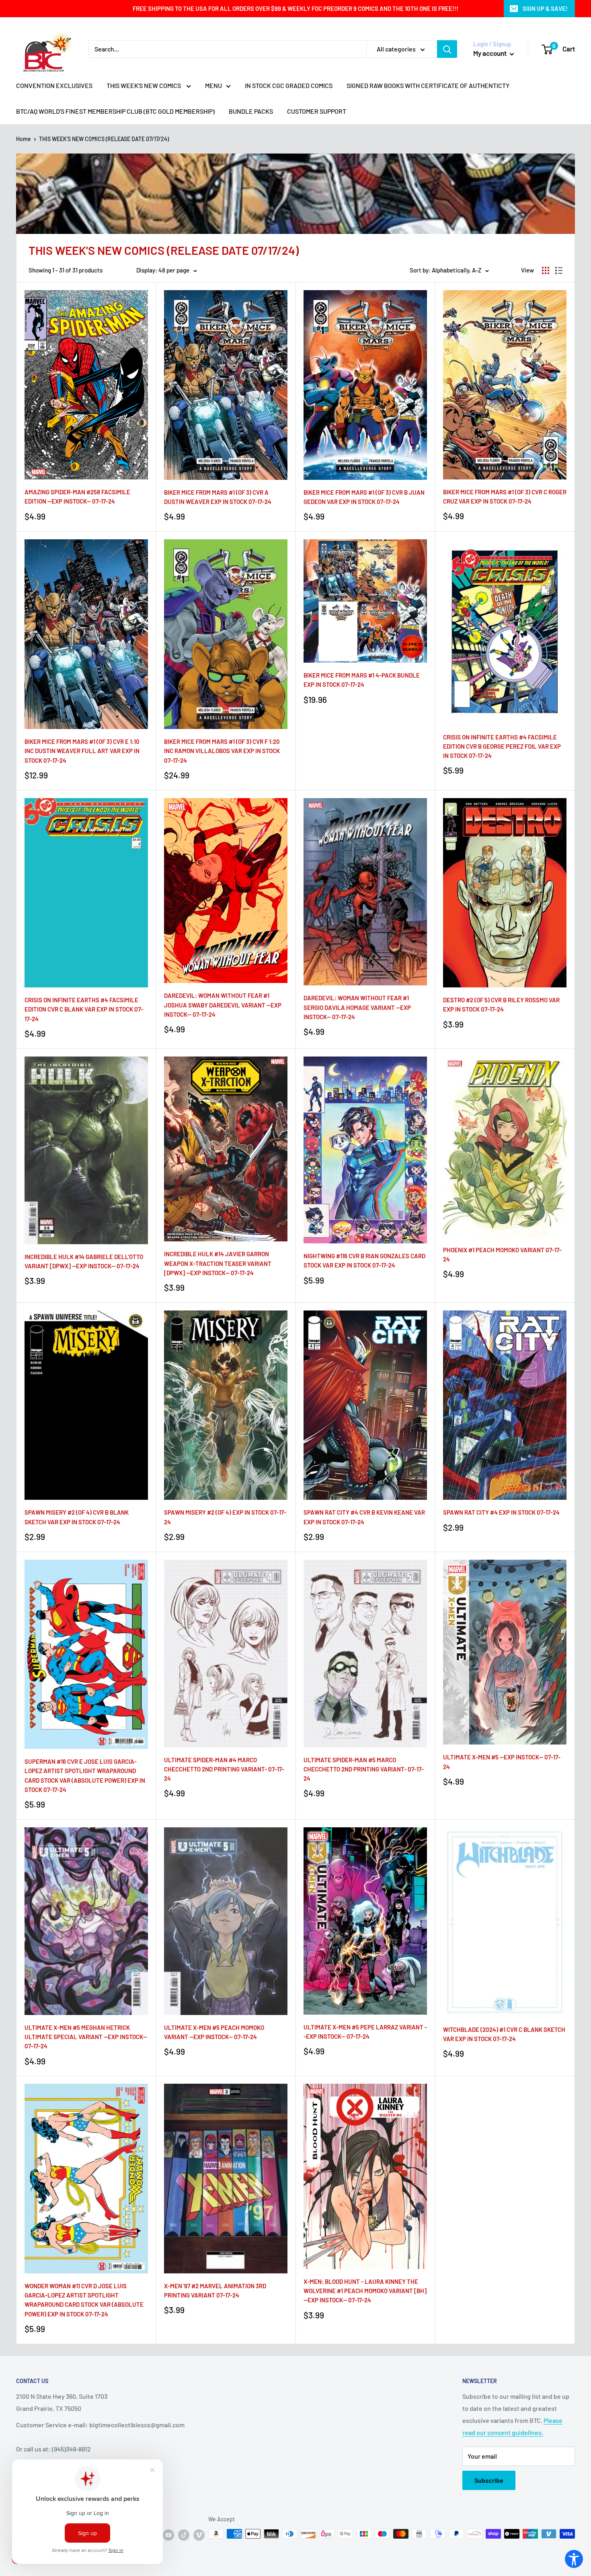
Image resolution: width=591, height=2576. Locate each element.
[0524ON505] (226, 385)
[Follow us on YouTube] (168, 2535)
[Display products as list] (559, 270)
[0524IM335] (505, 1405)
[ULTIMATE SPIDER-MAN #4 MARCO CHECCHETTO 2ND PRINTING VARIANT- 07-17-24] (226, 1654)
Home (24, 139)
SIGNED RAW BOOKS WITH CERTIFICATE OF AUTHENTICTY (428, 85)
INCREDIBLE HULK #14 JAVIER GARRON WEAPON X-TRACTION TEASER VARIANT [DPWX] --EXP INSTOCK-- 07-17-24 (218, 1263)
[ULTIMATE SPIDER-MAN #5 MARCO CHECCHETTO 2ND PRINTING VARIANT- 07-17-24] (365, 1654)
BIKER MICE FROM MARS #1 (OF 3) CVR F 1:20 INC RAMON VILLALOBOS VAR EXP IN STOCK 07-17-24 (222, 751)
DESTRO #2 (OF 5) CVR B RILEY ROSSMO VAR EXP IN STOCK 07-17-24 (501, 1004)
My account (490, 53)
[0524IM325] (226, 1405)
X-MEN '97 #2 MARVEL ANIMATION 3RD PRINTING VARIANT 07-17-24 (215, 2290)
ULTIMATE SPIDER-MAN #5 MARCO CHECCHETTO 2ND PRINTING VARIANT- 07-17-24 (364, 1769)
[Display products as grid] (546, 270)
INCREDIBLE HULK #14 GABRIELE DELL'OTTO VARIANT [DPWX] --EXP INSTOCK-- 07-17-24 (84, 1261)
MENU (213, 85)
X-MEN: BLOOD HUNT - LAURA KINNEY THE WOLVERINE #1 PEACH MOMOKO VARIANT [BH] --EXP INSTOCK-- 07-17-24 (365, 2291)
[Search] (447, 49)
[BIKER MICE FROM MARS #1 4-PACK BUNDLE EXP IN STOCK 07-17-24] (365, 601)
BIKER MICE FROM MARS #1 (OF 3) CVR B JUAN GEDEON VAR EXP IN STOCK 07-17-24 (364, 497)
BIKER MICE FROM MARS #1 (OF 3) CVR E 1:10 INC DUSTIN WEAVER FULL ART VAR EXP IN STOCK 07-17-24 (82, 751)
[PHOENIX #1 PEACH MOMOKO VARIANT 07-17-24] (505, 1147)
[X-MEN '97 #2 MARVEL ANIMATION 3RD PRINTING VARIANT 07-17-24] (226, 2179)
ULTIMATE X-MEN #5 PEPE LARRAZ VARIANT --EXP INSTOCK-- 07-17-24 (365, 2032)
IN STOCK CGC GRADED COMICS (289, 85)
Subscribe (489, 2480)
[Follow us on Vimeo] (199, 2535)
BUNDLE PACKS (251, 111)
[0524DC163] (505, 632)
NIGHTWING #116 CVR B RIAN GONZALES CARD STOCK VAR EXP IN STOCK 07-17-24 (364, 1260)
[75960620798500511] (505, 1652)
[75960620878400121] (365, 2176)
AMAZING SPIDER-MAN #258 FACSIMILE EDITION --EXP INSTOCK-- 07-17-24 (77, 497)
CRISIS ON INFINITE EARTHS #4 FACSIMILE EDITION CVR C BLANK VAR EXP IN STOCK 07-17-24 (84, 1009)
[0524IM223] (505, 1922)
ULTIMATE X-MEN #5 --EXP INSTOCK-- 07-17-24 (502, 1762)
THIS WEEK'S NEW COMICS (144, 85)
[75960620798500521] (365, 1921)
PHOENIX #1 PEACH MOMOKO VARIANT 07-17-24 (502, 1254)
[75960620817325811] (86, 385)
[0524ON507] (505, 385)
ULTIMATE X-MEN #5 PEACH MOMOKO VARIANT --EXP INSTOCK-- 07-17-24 (214, 2032)
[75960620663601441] (226, 1149)
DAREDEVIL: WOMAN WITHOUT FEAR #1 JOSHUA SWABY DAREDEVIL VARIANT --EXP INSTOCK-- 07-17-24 (223, 1005)
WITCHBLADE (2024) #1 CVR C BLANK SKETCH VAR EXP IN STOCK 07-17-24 (504, 2034)
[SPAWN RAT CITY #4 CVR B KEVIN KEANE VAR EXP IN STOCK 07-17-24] (365, 1405)
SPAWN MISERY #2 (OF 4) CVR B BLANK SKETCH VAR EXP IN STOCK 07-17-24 (77, 1517)
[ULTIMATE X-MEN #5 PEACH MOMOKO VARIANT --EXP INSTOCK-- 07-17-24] (226, 1921)
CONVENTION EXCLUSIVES (54, 85)
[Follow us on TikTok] (184, 2535)
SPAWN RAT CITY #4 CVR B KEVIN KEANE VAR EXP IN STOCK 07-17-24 (364, 1517)
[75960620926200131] (226, 891)
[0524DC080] (365, 1150)
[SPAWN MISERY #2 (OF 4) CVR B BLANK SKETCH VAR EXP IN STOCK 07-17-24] (86, 1405)
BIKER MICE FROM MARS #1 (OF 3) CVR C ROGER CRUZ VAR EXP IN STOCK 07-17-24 (505, 497)
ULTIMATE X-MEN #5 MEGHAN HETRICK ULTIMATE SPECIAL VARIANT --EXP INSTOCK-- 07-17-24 (86, 2037)
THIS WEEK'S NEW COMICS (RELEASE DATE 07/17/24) (104, 139)
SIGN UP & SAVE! (545, 8)
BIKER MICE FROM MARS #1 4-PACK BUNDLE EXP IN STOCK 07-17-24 (362, 680)
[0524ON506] (365, 385)
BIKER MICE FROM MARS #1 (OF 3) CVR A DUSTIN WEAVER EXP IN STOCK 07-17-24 (218, 497)
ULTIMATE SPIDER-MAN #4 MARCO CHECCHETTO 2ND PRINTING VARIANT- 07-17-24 (224, 1769)
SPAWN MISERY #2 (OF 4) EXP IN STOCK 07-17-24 (225, 1517)
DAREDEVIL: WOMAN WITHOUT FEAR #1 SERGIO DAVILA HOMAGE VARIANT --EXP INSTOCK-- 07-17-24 (357, 1007)
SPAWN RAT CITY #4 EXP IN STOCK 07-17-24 (501, 1512)
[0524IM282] (505, 893)
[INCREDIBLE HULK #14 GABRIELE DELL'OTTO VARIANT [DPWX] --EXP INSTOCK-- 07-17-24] (86, 1150)
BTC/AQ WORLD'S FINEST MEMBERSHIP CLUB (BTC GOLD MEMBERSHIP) (115, 111)
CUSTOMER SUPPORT (317, 111)
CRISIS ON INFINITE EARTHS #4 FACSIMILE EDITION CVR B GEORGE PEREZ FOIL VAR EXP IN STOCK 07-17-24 (502, 746)
